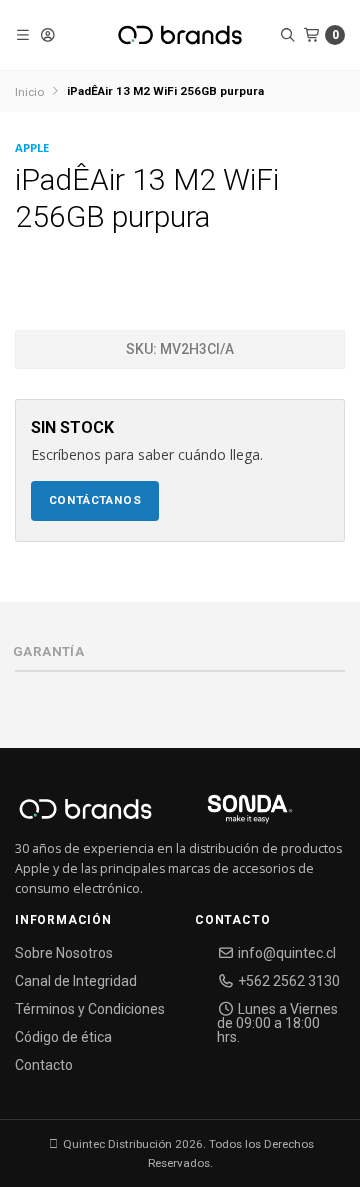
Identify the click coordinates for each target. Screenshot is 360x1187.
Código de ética (63, 1037)
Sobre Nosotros (64, 953)
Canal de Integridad (76, 981)
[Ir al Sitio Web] (226, 815)
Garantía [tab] (48, 651)
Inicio (29, 92)
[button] (23, 35)
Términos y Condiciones (90, 1009)
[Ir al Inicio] (180, 35)
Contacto (44, 1065)
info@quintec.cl (285, 953)
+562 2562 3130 (287, 981)
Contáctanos (95, 500)
